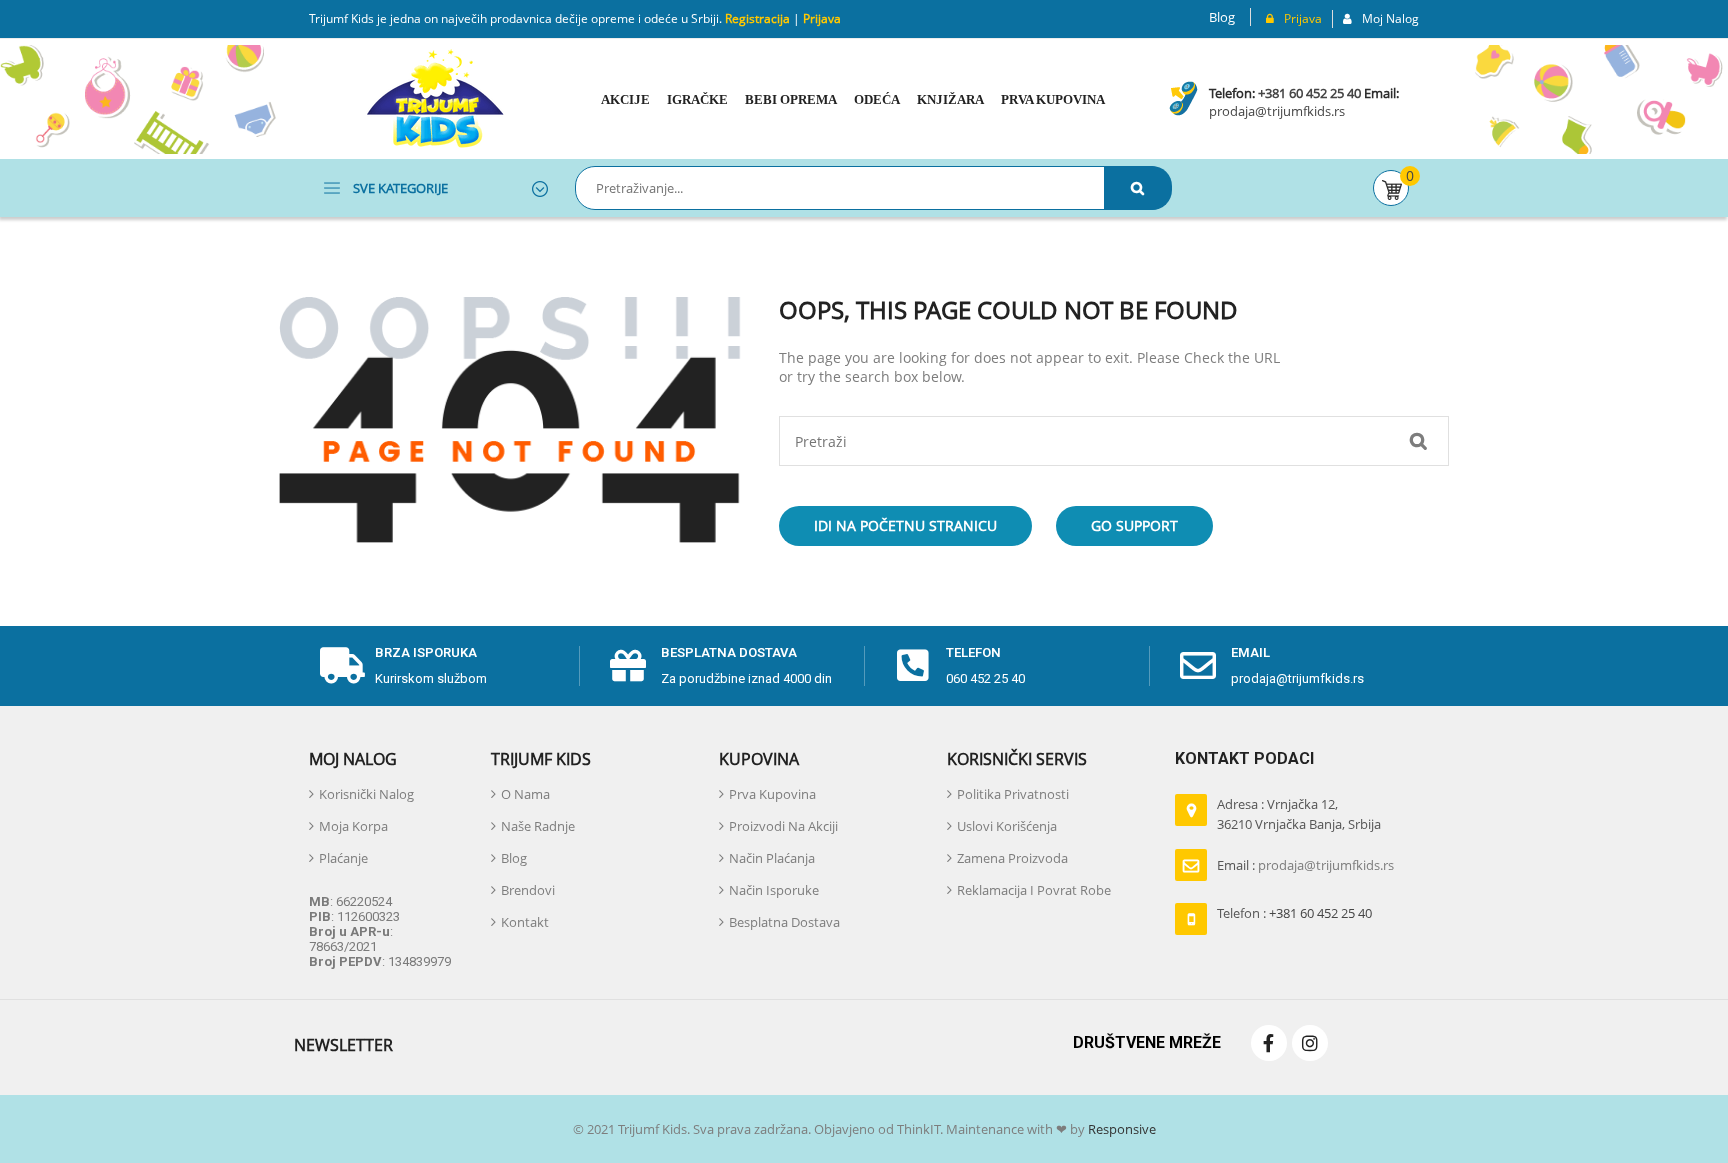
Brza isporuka (426, 652)
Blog (1222, 17)
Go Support (1134, 525)
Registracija (756, 18)
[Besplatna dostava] (628, 666)
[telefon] (913, 666)
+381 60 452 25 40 (1309, 93)
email (1250, 652)
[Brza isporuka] (342, 666)
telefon (973, 652)
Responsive (1120, 1129)
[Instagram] (1310, 1043)
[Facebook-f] (1269, 1043)
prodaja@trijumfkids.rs (1277, 111)
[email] (1198, 666)
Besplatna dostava (729, 652)
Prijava (822, 18)
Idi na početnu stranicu (905, 525)
